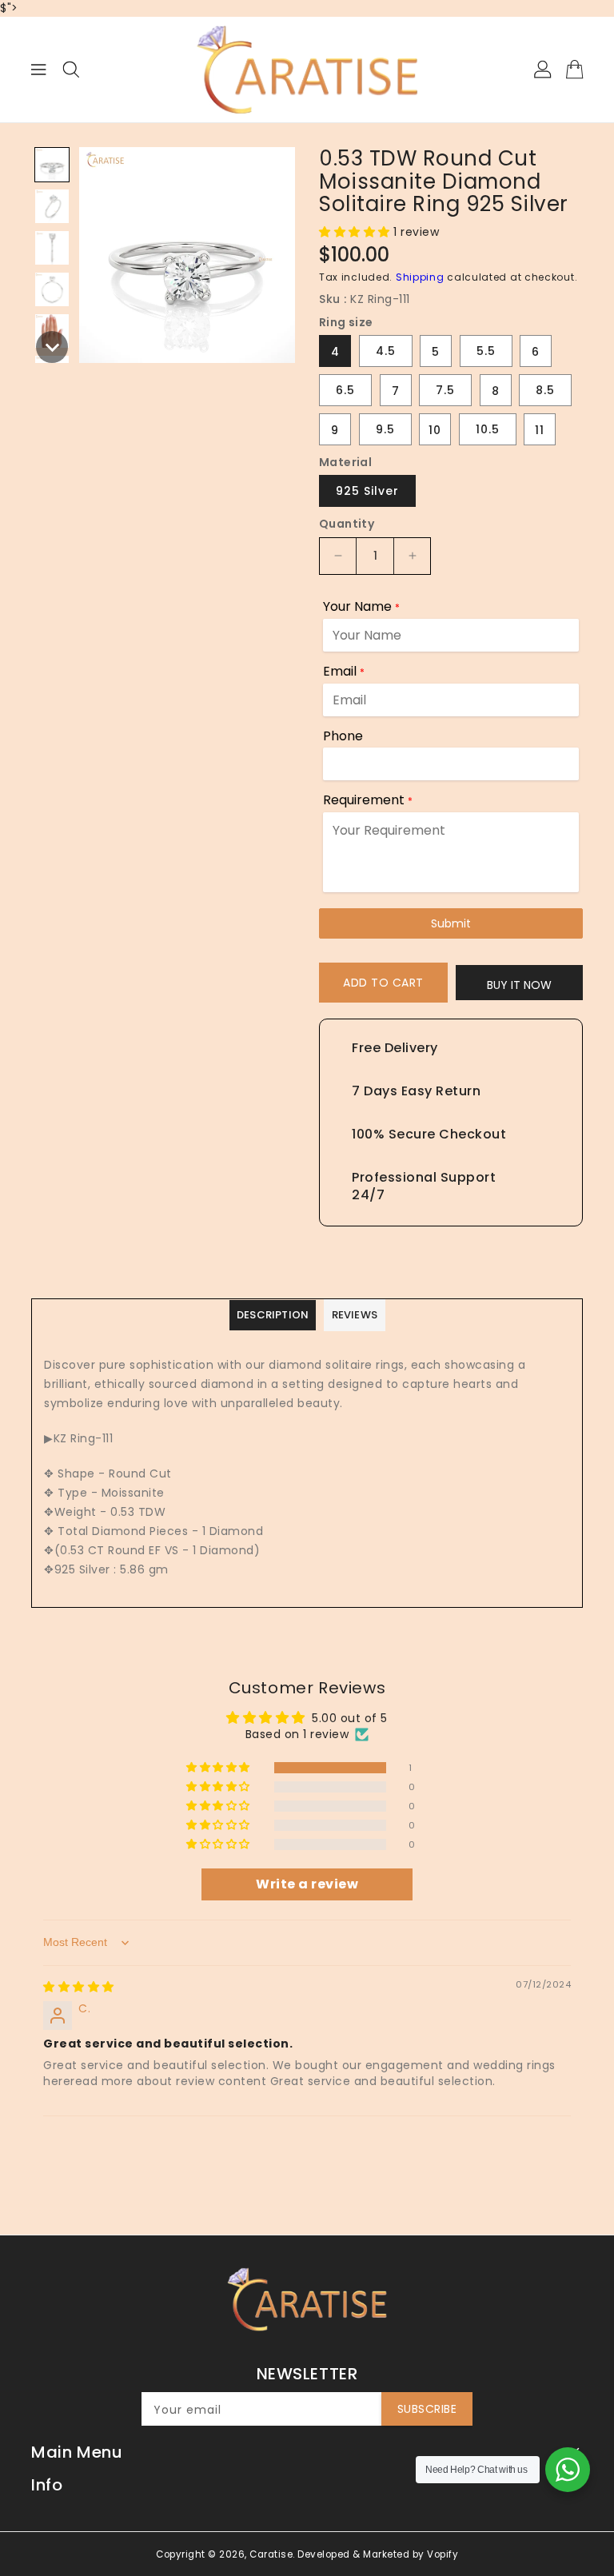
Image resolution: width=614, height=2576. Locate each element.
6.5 (345, 390)
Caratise (271, 2554)
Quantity (347, 524)
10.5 (488, 429)
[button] (52, 165)
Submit (451, 923)
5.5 (486, 351)
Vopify (443, 2554)
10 (435, 430)
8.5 (545, 390)
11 (540, 430)
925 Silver (367, 491)
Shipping (420, 277)
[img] (79, 1987)
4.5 (386, 351)
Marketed (386, 2554)
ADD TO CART (383, 983)
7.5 (445, 390)
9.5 (385, 429)
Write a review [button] (307, 1884)
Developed (324, 2554)
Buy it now (519, 985)
